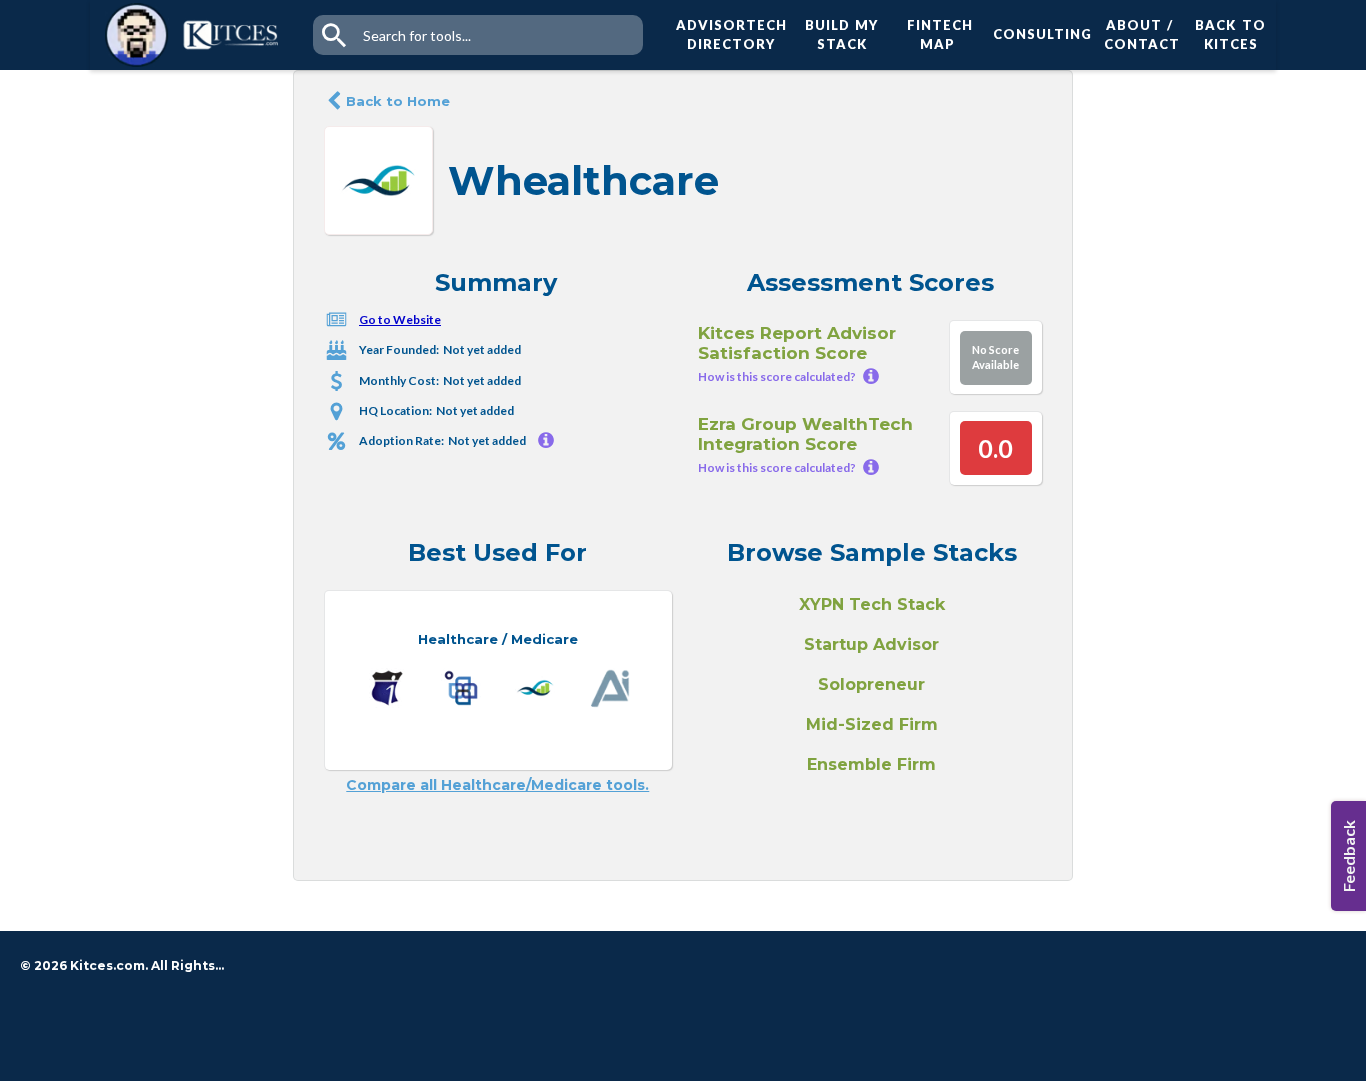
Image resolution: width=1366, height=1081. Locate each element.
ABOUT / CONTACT (1139, 35)
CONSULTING (1038, 34)
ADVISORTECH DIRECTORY (731, 35)
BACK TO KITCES (1230, 35)
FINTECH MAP (940, 35)
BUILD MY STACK (841, 35)
